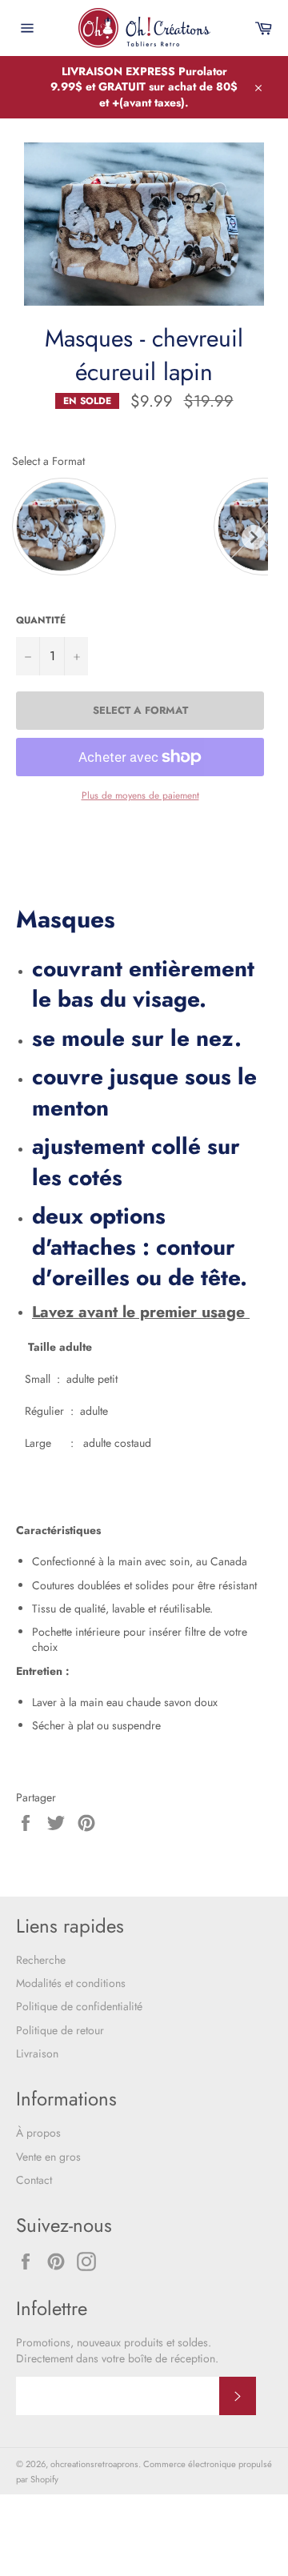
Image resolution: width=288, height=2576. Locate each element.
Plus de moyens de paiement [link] (140, 795)
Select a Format (48, 461)
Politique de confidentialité (79, 2006)
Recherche (41, 1960)
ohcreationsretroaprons (94, 2464)
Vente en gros (48, 2157)
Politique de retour (60, 2030)
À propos (38, 2133)
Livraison (37, 2053)
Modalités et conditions (71, 1983)
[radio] (64, 527)
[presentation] (254, 537)
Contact (34, 2180)
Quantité (41, 620)
